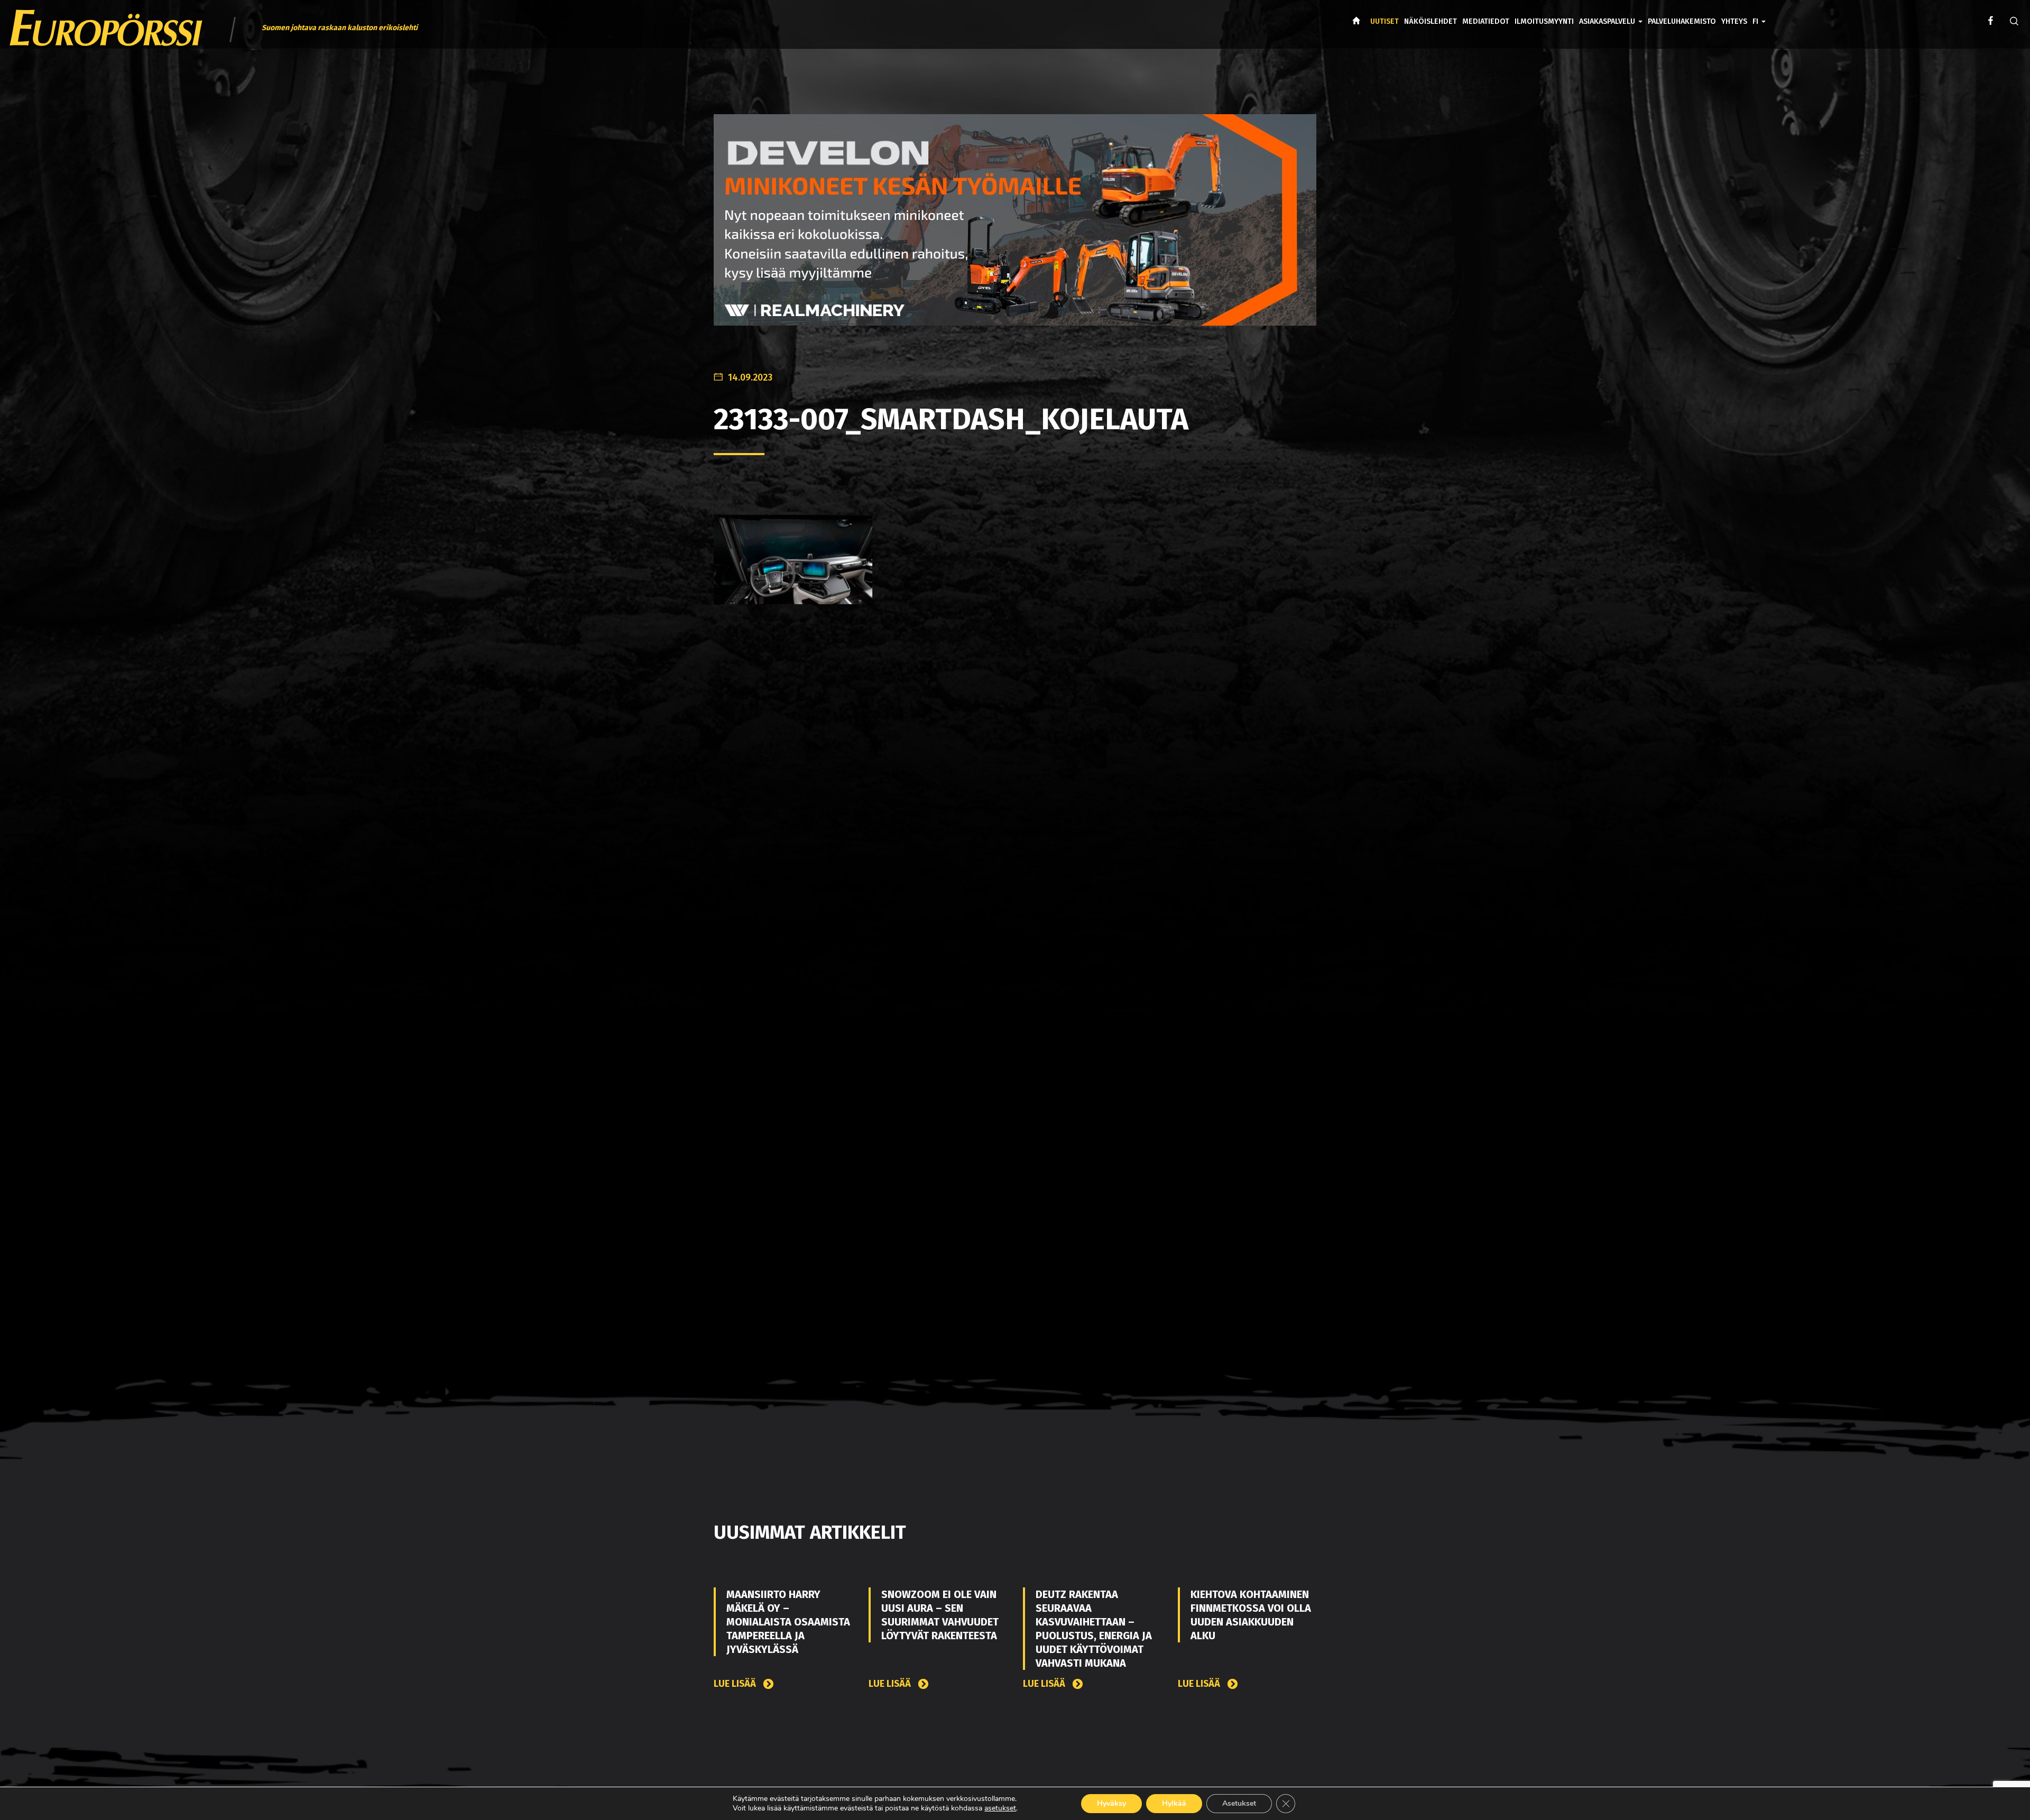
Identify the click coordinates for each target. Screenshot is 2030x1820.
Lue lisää (736, 1684)
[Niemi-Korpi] (1015, 223)
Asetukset (1239, 1803)
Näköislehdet (1431, 21)
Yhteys (1734, 21)
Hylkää (1174, 1803)
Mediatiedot (1486, 21)
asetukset (1000, 1808)
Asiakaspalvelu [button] (1608, 21)
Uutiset (1385, 21)
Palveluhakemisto (1682, 21)
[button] (1759, 14)
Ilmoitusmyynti (1544, 21)
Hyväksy (1111, 1803)
